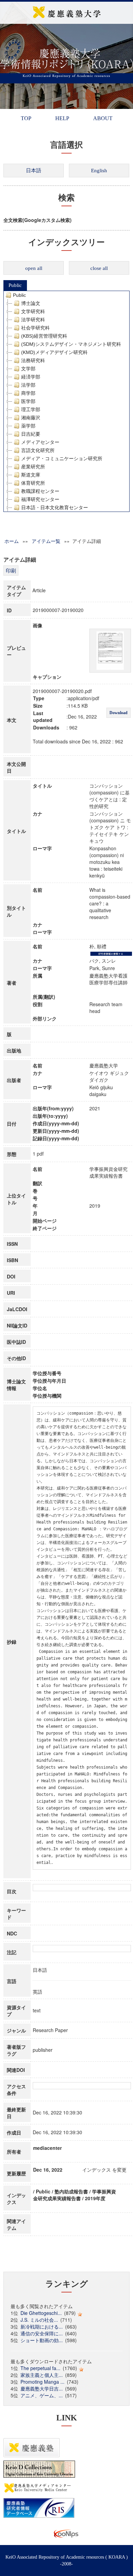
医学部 (28, 401)
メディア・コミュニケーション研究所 (62, 458)
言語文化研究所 (38, 450)
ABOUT (103, 118)
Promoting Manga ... (42, 2382)
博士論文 (31, 303)
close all (99, 268)
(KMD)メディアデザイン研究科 (54, 352)
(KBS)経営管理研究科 (44, 336)
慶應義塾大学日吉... (42, 2388)
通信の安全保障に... (42, 2333)
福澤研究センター (40, 499)
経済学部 (31, 377)
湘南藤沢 (31, 418)
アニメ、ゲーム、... (42, 2395)
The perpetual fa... (40, 2368)
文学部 (28, 369)
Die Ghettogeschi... (41, 2313)
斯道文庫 (31, 475)
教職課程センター (40, 491)
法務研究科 (33, 360)
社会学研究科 (35, 328)
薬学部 (28, 426)
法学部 (28, 385)
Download (119, 713)
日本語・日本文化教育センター (55, 508)
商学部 (28, 393)
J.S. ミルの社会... (39, 2320)
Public (15, 285)
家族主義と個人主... (42, 2375)
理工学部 (31, 409)
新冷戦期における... (42, 2327)
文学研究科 (33, 311)
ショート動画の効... (42, 2340)
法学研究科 (33, 320)
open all (34, 268)
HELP (62, 118)
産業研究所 (33, 467)
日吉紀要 (31, 434)
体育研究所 (33, 483)
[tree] (66, 401)
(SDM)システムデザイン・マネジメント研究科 (71, 344)
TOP (26, 118)
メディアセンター (40, 442)
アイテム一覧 (46, 541)
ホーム (12, 541)
